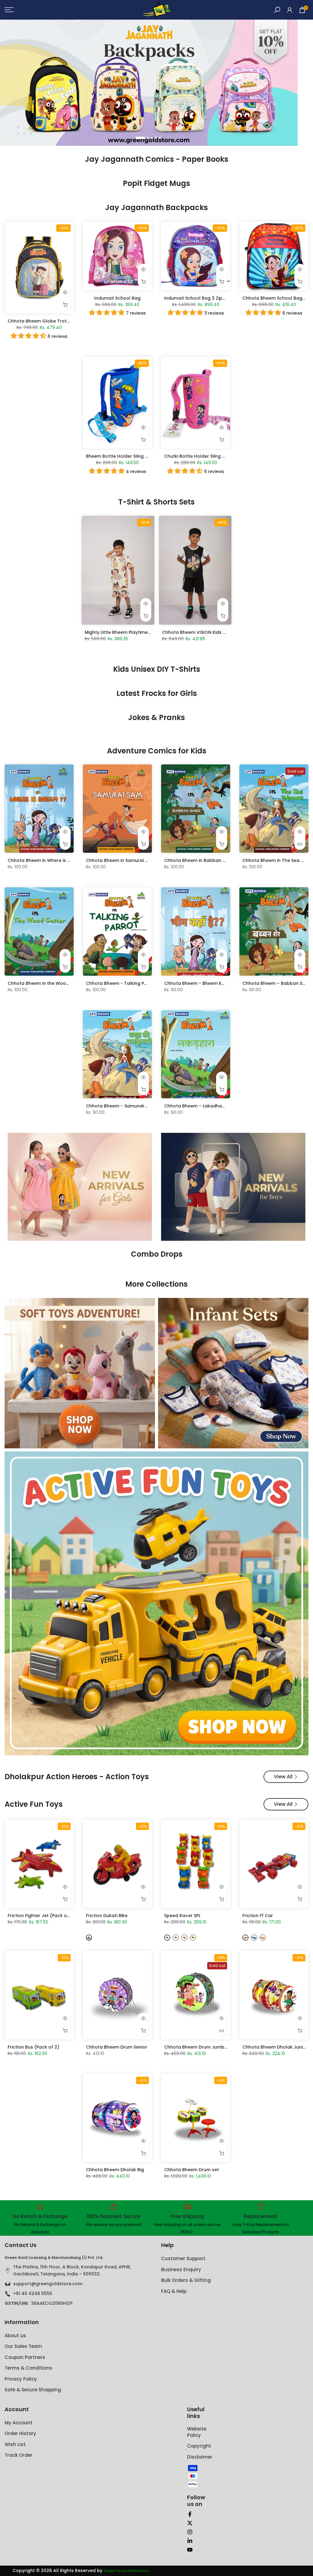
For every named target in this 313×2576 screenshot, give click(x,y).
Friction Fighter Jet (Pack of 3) (41, 1916)
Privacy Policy (21, 2379)
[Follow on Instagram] (190, 2532)
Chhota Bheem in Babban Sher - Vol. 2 (207, 860)
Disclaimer (200, 2457)
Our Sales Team (23, 2346)
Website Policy (197, 2432)
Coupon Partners (25, 2357)
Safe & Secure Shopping (33, 2390)
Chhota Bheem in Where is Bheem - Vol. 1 (53, 860)
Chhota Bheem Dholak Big (115, 2170)
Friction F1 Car (258, 1916)
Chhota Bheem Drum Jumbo (196, 2047)
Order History (20, 2433)
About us (15, 2336)
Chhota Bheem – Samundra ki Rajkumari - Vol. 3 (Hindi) (147, 1106)
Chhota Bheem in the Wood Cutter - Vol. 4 (55, 983)
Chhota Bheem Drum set (191, 2170)
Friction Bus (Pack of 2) (33, 2047)
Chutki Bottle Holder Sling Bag (197, 456)
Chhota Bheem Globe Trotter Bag (45, 321)
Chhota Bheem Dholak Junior (275, 2047)
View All (283, 1777)
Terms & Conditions (28, 2368)
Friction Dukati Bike (107, 1916)
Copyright (199, 2446)
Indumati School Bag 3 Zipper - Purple (206, 298)
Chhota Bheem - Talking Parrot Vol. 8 (127, 983)
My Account (18, 2423)
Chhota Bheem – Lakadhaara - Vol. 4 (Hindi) (214, 1106)
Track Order (18, 2455)
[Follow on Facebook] (190, 2514)
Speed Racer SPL (182, 1916)
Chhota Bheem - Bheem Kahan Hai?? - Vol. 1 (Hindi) (221, 983)
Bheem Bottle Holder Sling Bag (120, 456)
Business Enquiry (181, 2269)
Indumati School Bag (117, 298)
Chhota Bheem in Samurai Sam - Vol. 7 (129, 860)
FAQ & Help (174, 2291)
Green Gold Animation (126, 2571)
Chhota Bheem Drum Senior (117, 2047)
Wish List (15, 2444)
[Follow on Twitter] (190, 2523)
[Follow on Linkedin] (190, 2541)
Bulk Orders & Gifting (186, 2280)
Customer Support (183, 2258)
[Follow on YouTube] (190, 2550)
